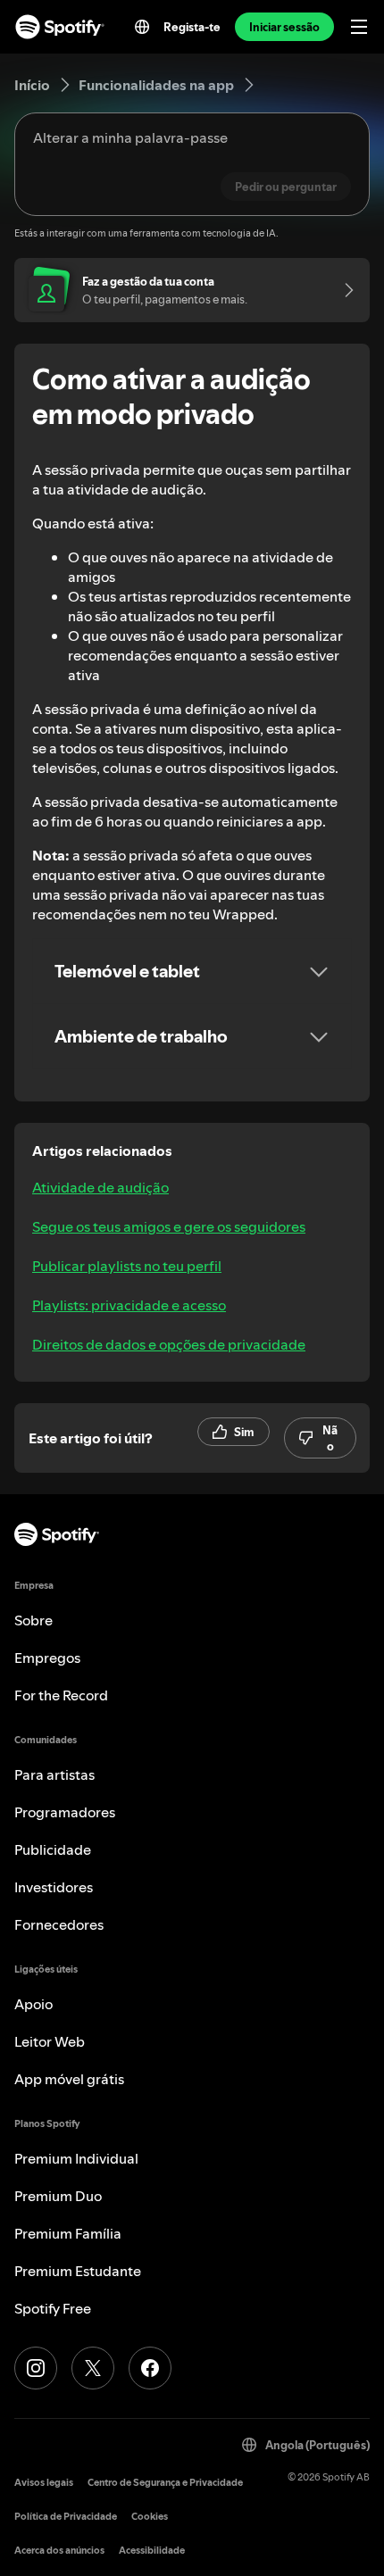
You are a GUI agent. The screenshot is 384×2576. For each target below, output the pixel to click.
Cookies (150, 2517)
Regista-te (192, 27)
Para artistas (54, 1774)
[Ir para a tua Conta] (343, 290)
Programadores (65, 1812)
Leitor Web (50, 2041)
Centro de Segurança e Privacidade (165, 2483)
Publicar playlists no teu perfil (127, 1266)
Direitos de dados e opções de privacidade (169, 1344)
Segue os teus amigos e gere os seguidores (169, 1226)
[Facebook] (150, 2368)
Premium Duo (58, 2196)
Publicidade (53, 1849)
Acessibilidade (152, 2551)
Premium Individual (76, 2158)
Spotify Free (53, 2308)
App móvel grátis (69, 2079)
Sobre (33, 1620)
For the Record (61, 1695)
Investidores (54, 1887)
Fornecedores (59, 1924)
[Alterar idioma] (142, 27)
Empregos (47, 1658)
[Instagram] (36, 2368)
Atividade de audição (100, 1187)
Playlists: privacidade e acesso (129, 1305)
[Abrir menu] (359, 27)
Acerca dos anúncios (59, 2551)
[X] (93, 2368)
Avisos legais (44, 2483)
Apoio (33, 2004)
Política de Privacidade (66, 2517)
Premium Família (68, 2233)
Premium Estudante (78, 2271)
